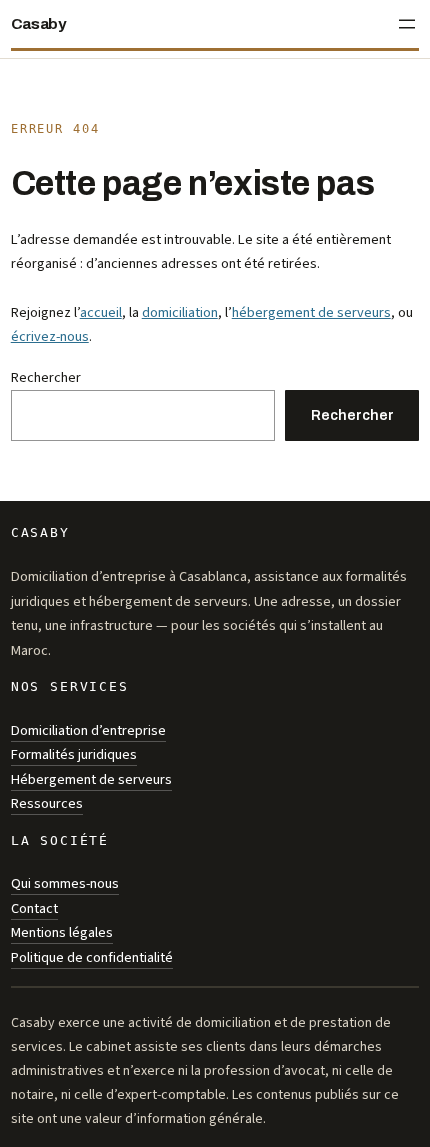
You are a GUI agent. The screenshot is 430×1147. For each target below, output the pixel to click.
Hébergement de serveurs (91, 779)
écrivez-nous (50, 336)
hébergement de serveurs (311, 312)
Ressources (47, 803)
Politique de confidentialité (92, 957)
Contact (34, 908)
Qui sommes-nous (65, 883)
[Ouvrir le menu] (407, 24)
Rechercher (46, 377)
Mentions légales (62, 932)
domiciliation (180, 312)
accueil (101, 312)
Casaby (38, 24)
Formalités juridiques (74, 754)
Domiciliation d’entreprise (88, 730)
